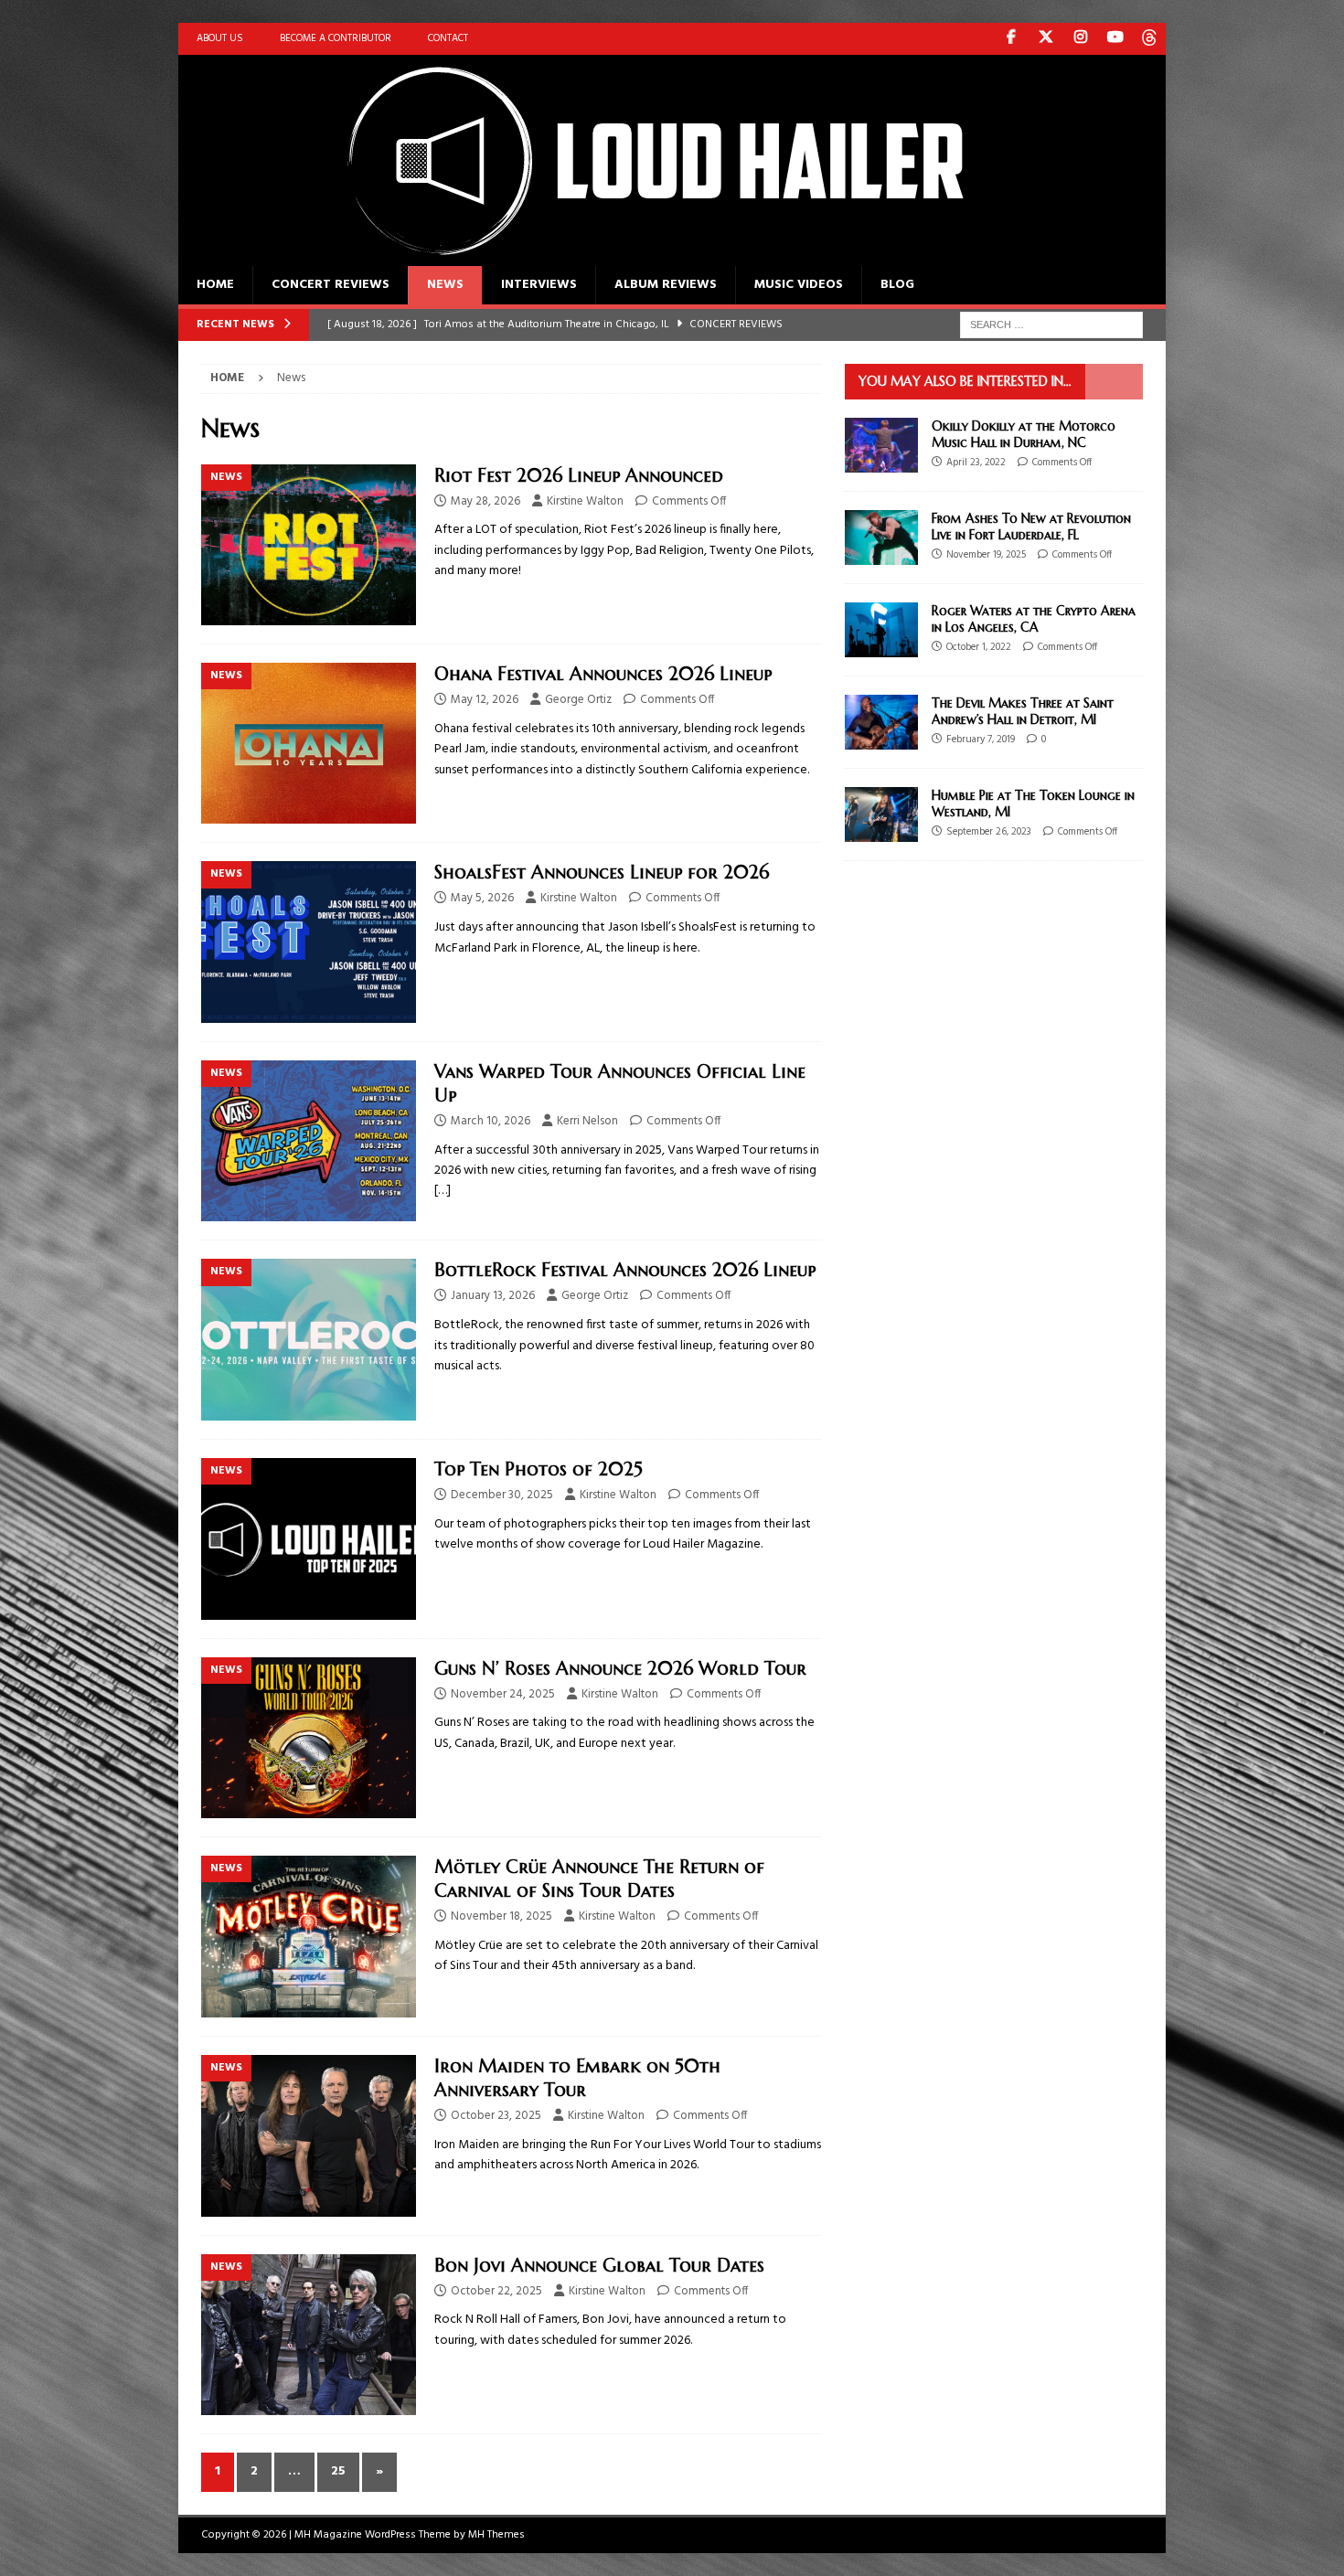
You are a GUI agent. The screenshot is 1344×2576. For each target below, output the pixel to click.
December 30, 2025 (502, 1495)
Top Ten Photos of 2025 (539, 1469)
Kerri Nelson (587, 1121)
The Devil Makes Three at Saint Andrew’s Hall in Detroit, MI (1023, 711)
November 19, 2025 (986, 555)
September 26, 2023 (989, 832)
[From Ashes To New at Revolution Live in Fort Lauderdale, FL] (881, 538)
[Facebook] (1011, 39)
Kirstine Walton (585, 501)
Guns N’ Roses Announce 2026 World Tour (620, 1669)
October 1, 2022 (979, 647)
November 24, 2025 (503, 1694)
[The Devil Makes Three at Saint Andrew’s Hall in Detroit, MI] (881, 722)
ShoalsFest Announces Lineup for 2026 (602, 873)
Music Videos (799, 285)
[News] (309, 545)
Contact (448, 38)
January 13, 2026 (493, 1296)
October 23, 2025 (496, 2116)
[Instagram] (1080, 39)
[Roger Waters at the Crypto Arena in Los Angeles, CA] (881, 630)
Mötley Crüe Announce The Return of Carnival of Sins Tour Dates (599, 1879)
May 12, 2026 (485, 700)
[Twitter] (1045, 39)
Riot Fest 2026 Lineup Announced (579, 476)
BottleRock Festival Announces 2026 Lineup (625, 1270)
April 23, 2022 (976, 463)
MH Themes (496, 2535)
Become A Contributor (336, 38)
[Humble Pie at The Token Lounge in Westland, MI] (881, 814)
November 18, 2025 (501, 1916)
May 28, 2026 (485, 501)
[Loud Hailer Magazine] (635, 255)
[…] (443, 1191)
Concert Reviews (331, 285)
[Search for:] (1051, 325)
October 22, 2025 (496, 2291)
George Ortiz (578, 700)
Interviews (539, 285)
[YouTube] (1115, 39)
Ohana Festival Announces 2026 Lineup (603, 674)
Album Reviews (666, 285)
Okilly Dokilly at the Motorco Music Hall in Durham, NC (1024, 434)
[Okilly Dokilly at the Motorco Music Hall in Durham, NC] (881, 445)
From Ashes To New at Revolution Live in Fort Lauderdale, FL (1031, 527)
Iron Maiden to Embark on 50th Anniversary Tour (577, 2078)
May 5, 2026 (482, 898)
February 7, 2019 (981, 740)
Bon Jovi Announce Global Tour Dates (599, 2266)
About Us (220, 38)
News (445, 285)
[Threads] (1150, 39)
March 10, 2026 (491, 1121)
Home (215, 285)
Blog (897, 285)
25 (338, 2471)
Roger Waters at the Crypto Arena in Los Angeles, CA (1034, 619)
